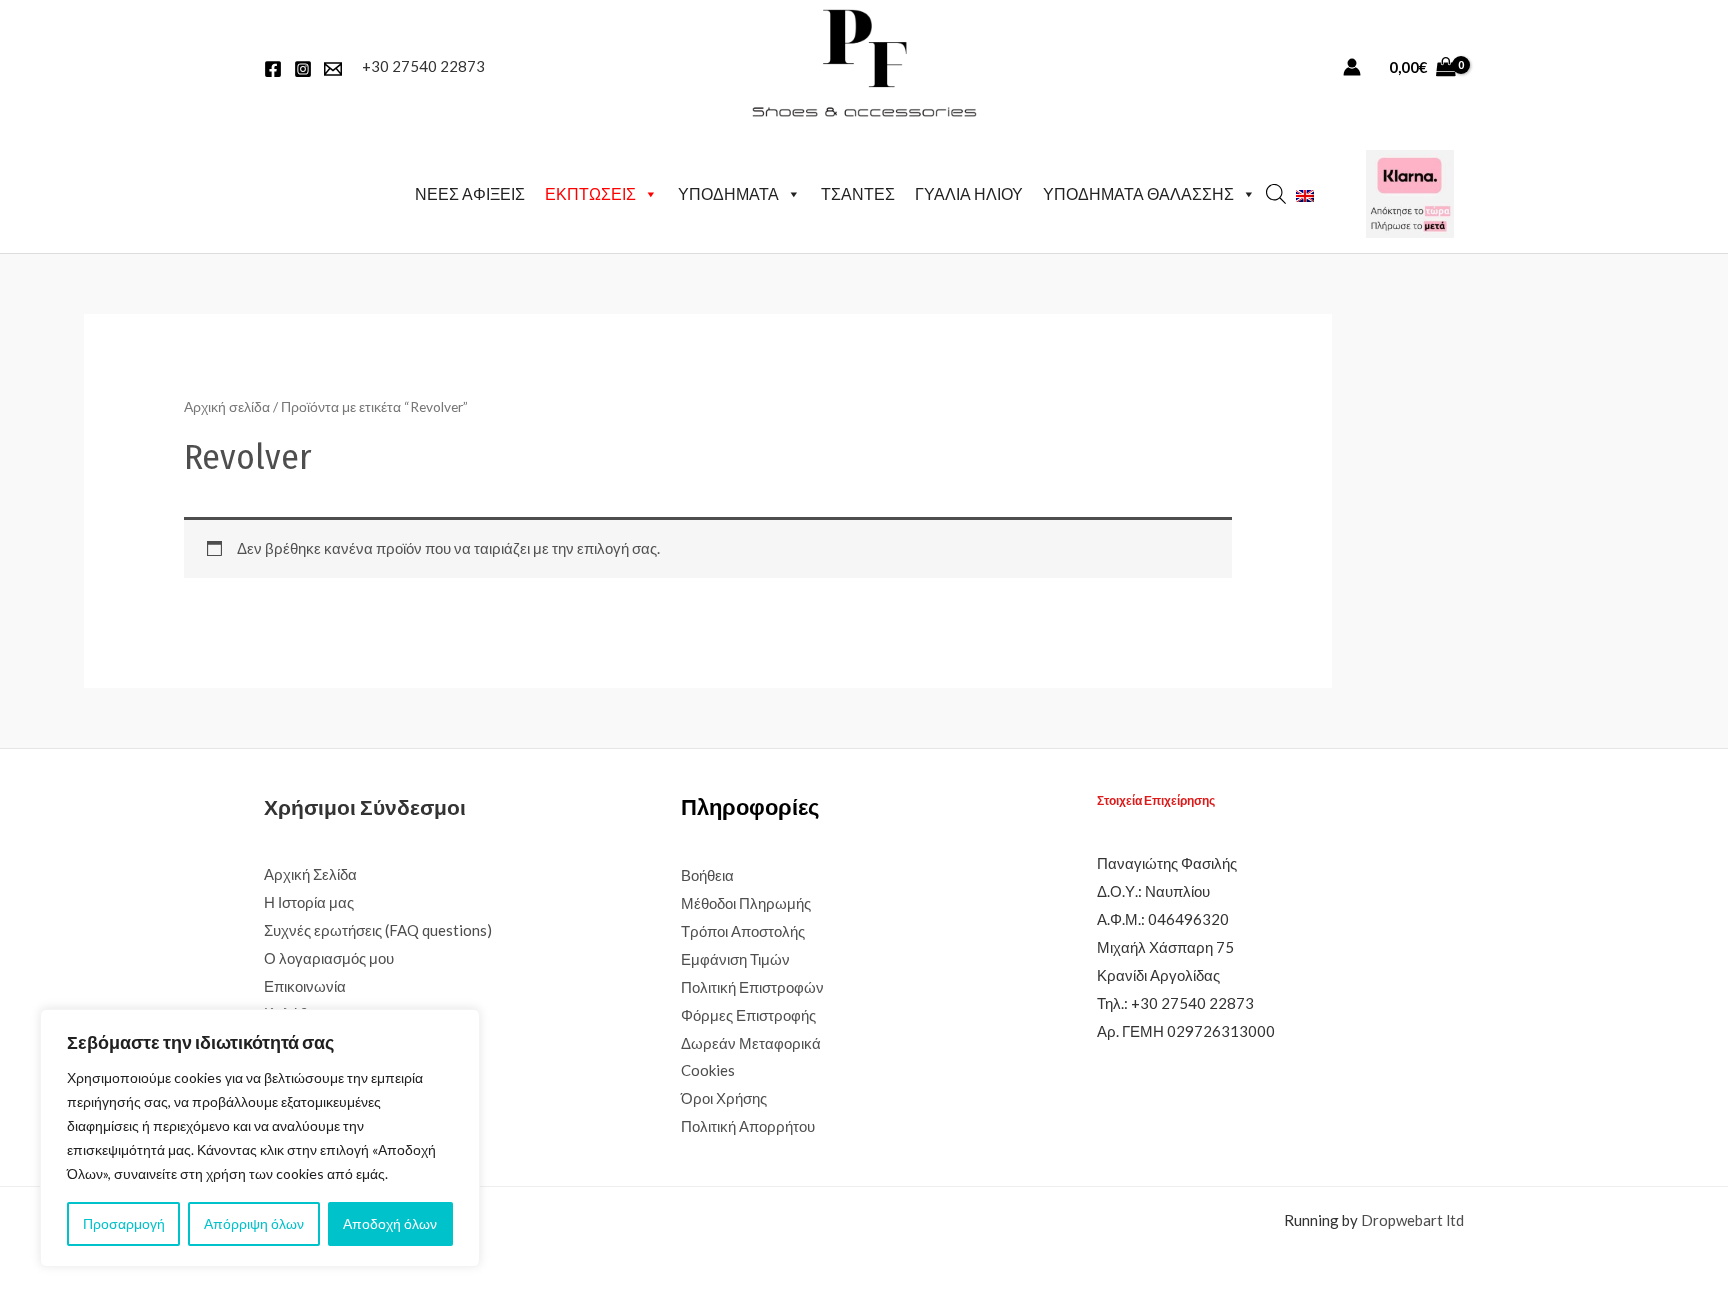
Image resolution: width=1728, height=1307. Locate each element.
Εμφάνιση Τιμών (735, 959)
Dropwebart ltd (1412, 1220)
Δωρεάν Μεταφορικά (751, 1043)
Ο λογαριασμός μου (329, 958)
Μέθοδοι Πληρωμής (746, 903)
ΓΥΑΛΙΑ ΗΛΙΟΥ (969, 193)
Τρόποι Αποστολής (743, 931)
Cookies (708, 1070)
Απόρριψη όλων (254, 1223)
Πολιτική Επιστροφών (752, 987)
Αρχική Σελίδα (310, 874)
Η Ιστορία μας (309, 902)
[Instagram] (303, 69)
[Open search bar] (1276, 193)
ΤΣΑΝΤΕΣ (858, 193)
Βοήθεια (707, 875)
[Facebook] (273, 69)
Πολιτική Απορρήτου (748, 1126)
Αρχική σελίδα (227, 406)
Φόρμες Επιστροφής (748, 1015)
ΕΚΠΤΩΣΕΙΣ (590, 193)
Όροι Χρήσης (724, 1098)
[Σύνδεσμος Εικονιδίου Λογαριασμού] (1352, 67)
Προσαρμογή (124, 1223)
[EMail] (333, 69)
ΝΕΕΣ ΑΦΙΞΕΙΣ (470, 193)
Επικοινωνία (305, 986)
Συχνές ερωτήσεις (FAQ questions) (378, 930)
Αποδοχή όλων (390, 1223)
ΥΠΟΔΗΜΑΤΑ (728, 193)
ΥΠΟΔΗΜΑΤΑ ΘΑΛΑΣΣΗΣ (1138, 193)
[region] (260, 1138)
